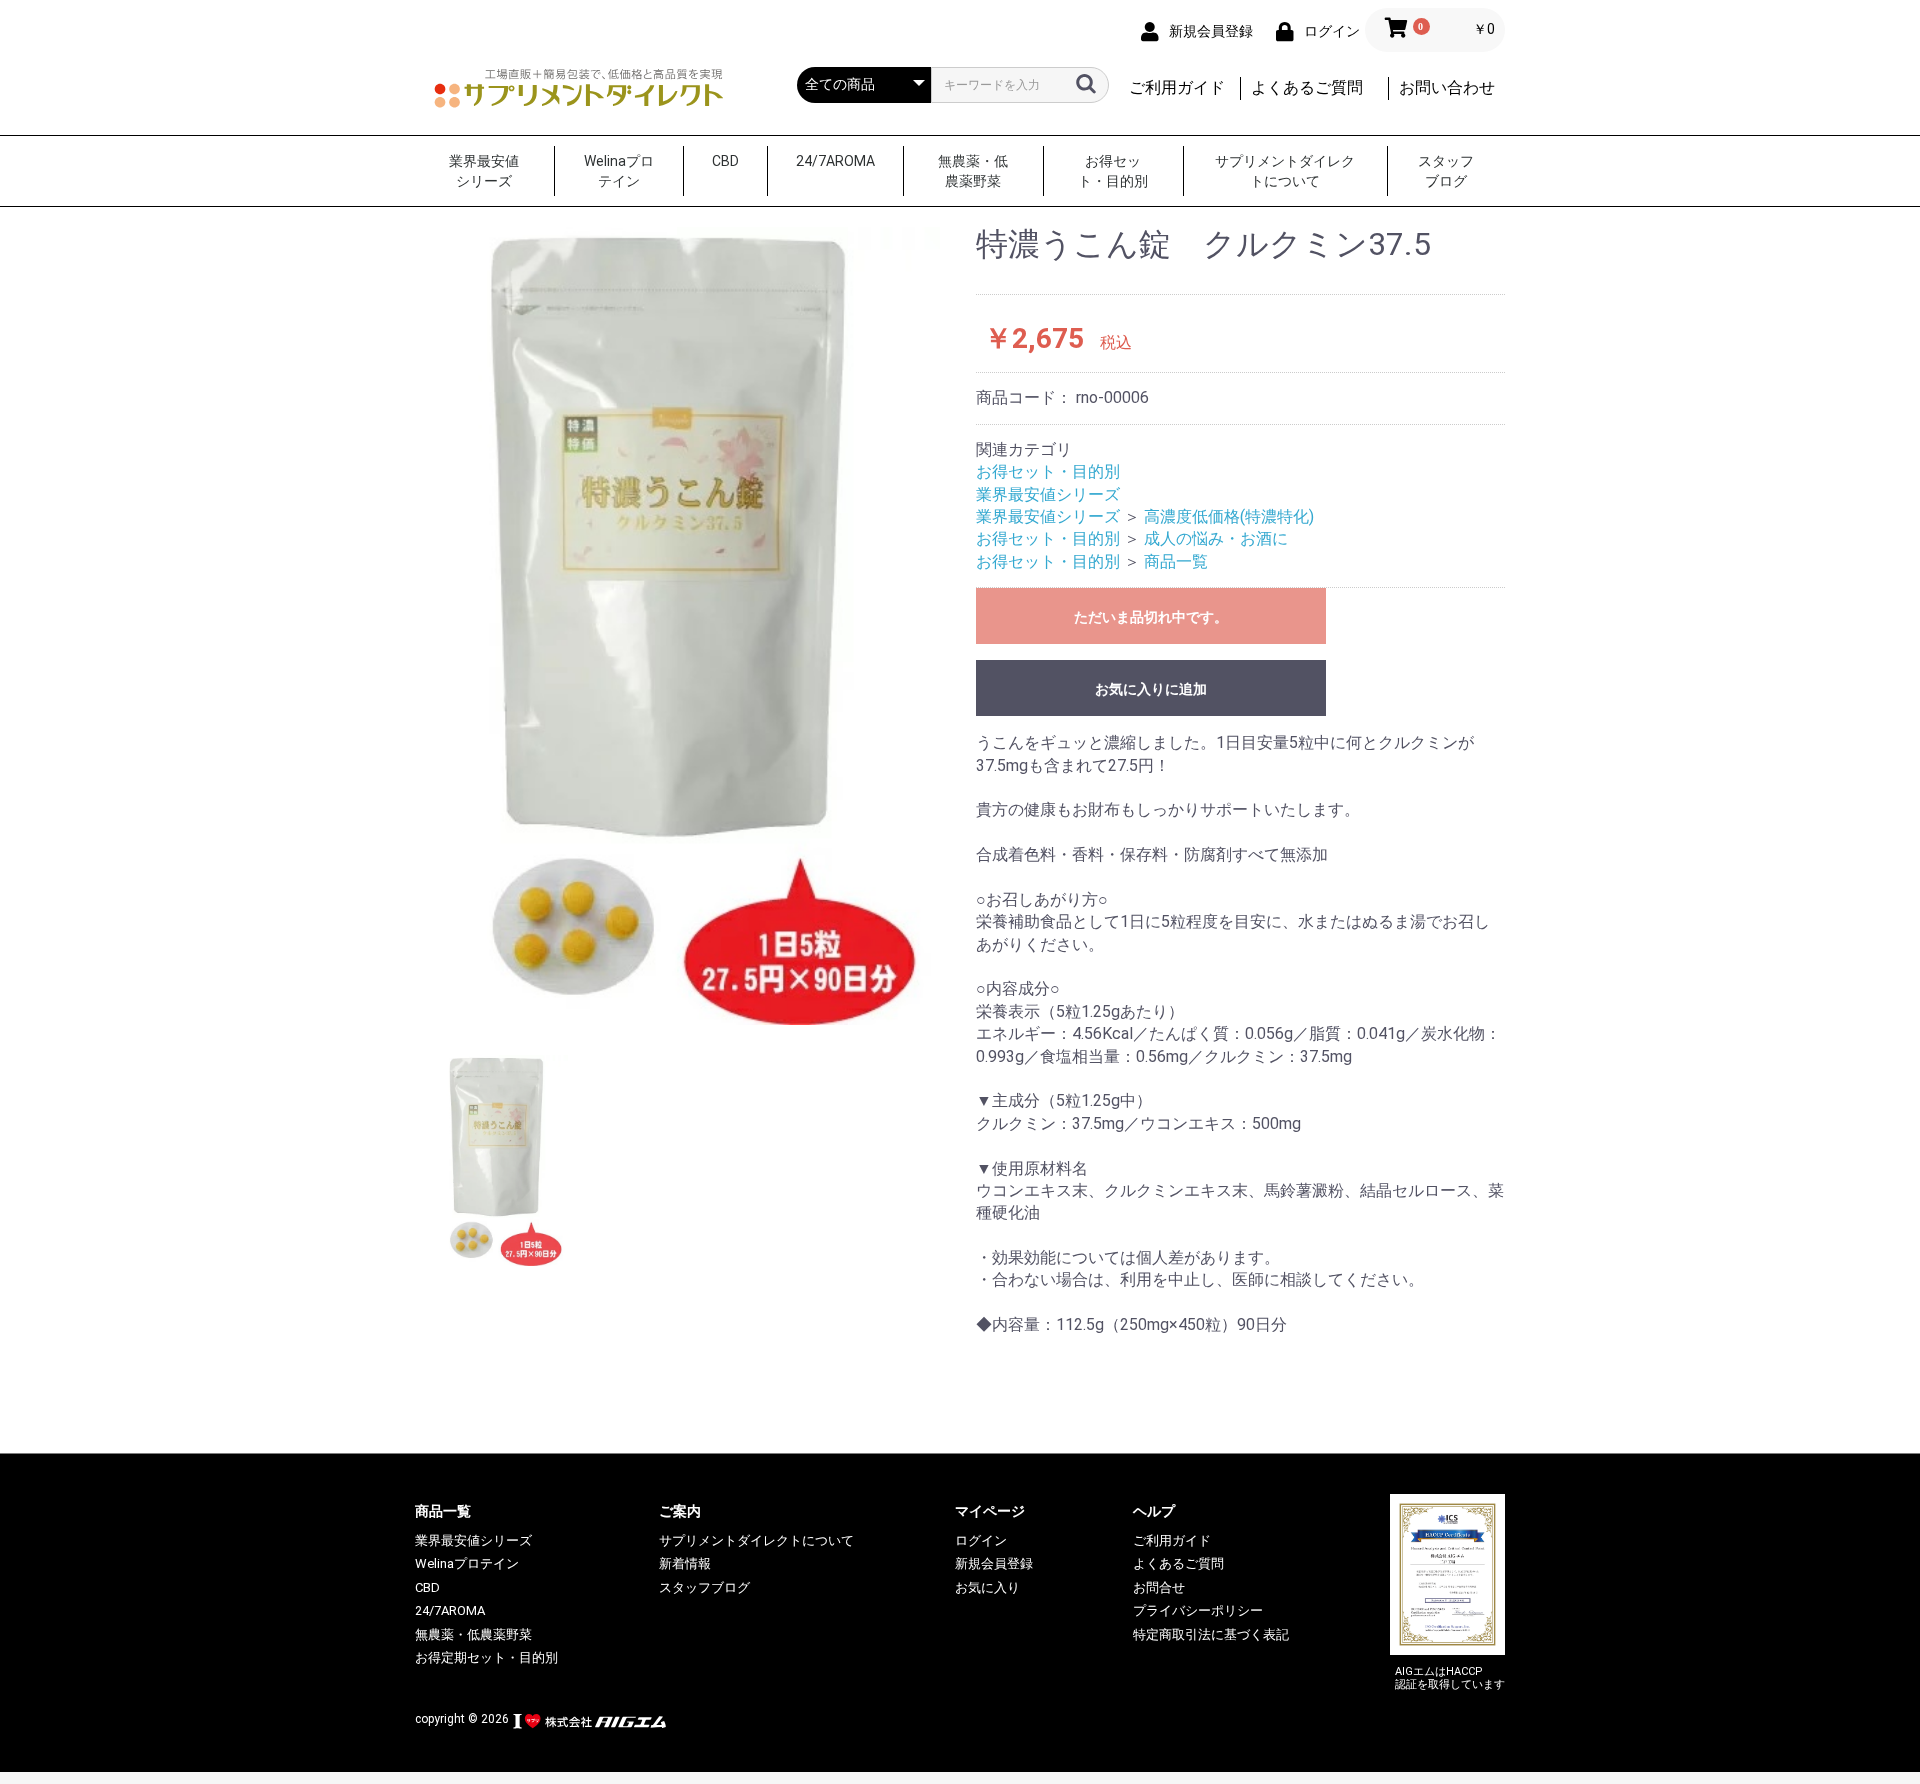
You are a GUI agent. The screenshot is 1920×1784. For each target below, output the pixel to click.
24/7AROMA (835, 161)
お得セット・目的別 (1113, 171)
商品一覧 (1176, 561)
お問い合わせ (1447, 87)
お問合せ (1159, 1587)
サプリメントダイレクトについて (1285, 171)
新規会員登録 (994, 1563)
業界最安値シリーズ (484, 171)
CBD (725, 161)
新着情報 (685, 1563)
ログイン (981, 1540)
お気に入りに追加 (1151, 689)
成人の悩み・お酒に (1216, 538)
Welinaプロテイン (619, 171)
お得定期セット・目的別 (486, 1657)
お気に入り (987, 1587)
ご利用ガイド (1177, 87)
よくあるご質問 (1307, 87)
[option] (687, 626)
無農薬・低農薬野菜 (973, 171)
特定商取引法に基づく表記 (1211, 1634)
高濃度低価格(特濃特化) (1229, 516)
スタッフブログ (1446, 171)
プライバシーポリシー (1198, 1610)
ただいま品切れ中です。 (1151, 617)
